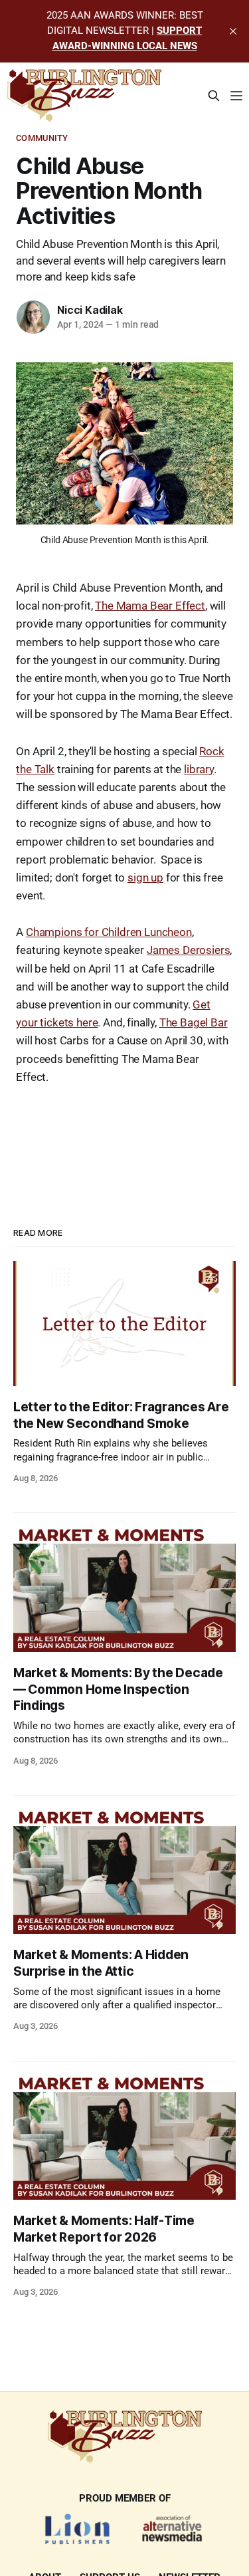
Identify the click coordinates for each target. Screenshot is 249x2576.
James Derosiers (188, 950)
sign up (145, 878)
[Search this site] (214, 96)
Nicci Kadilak (90, 310)
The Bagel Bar (194, 1022)
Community (42, 138)
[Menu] (236, 96)
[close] (233, 31)
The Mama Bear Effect (150, 606)
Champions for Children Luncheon (109, 932)
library (199, 769)
